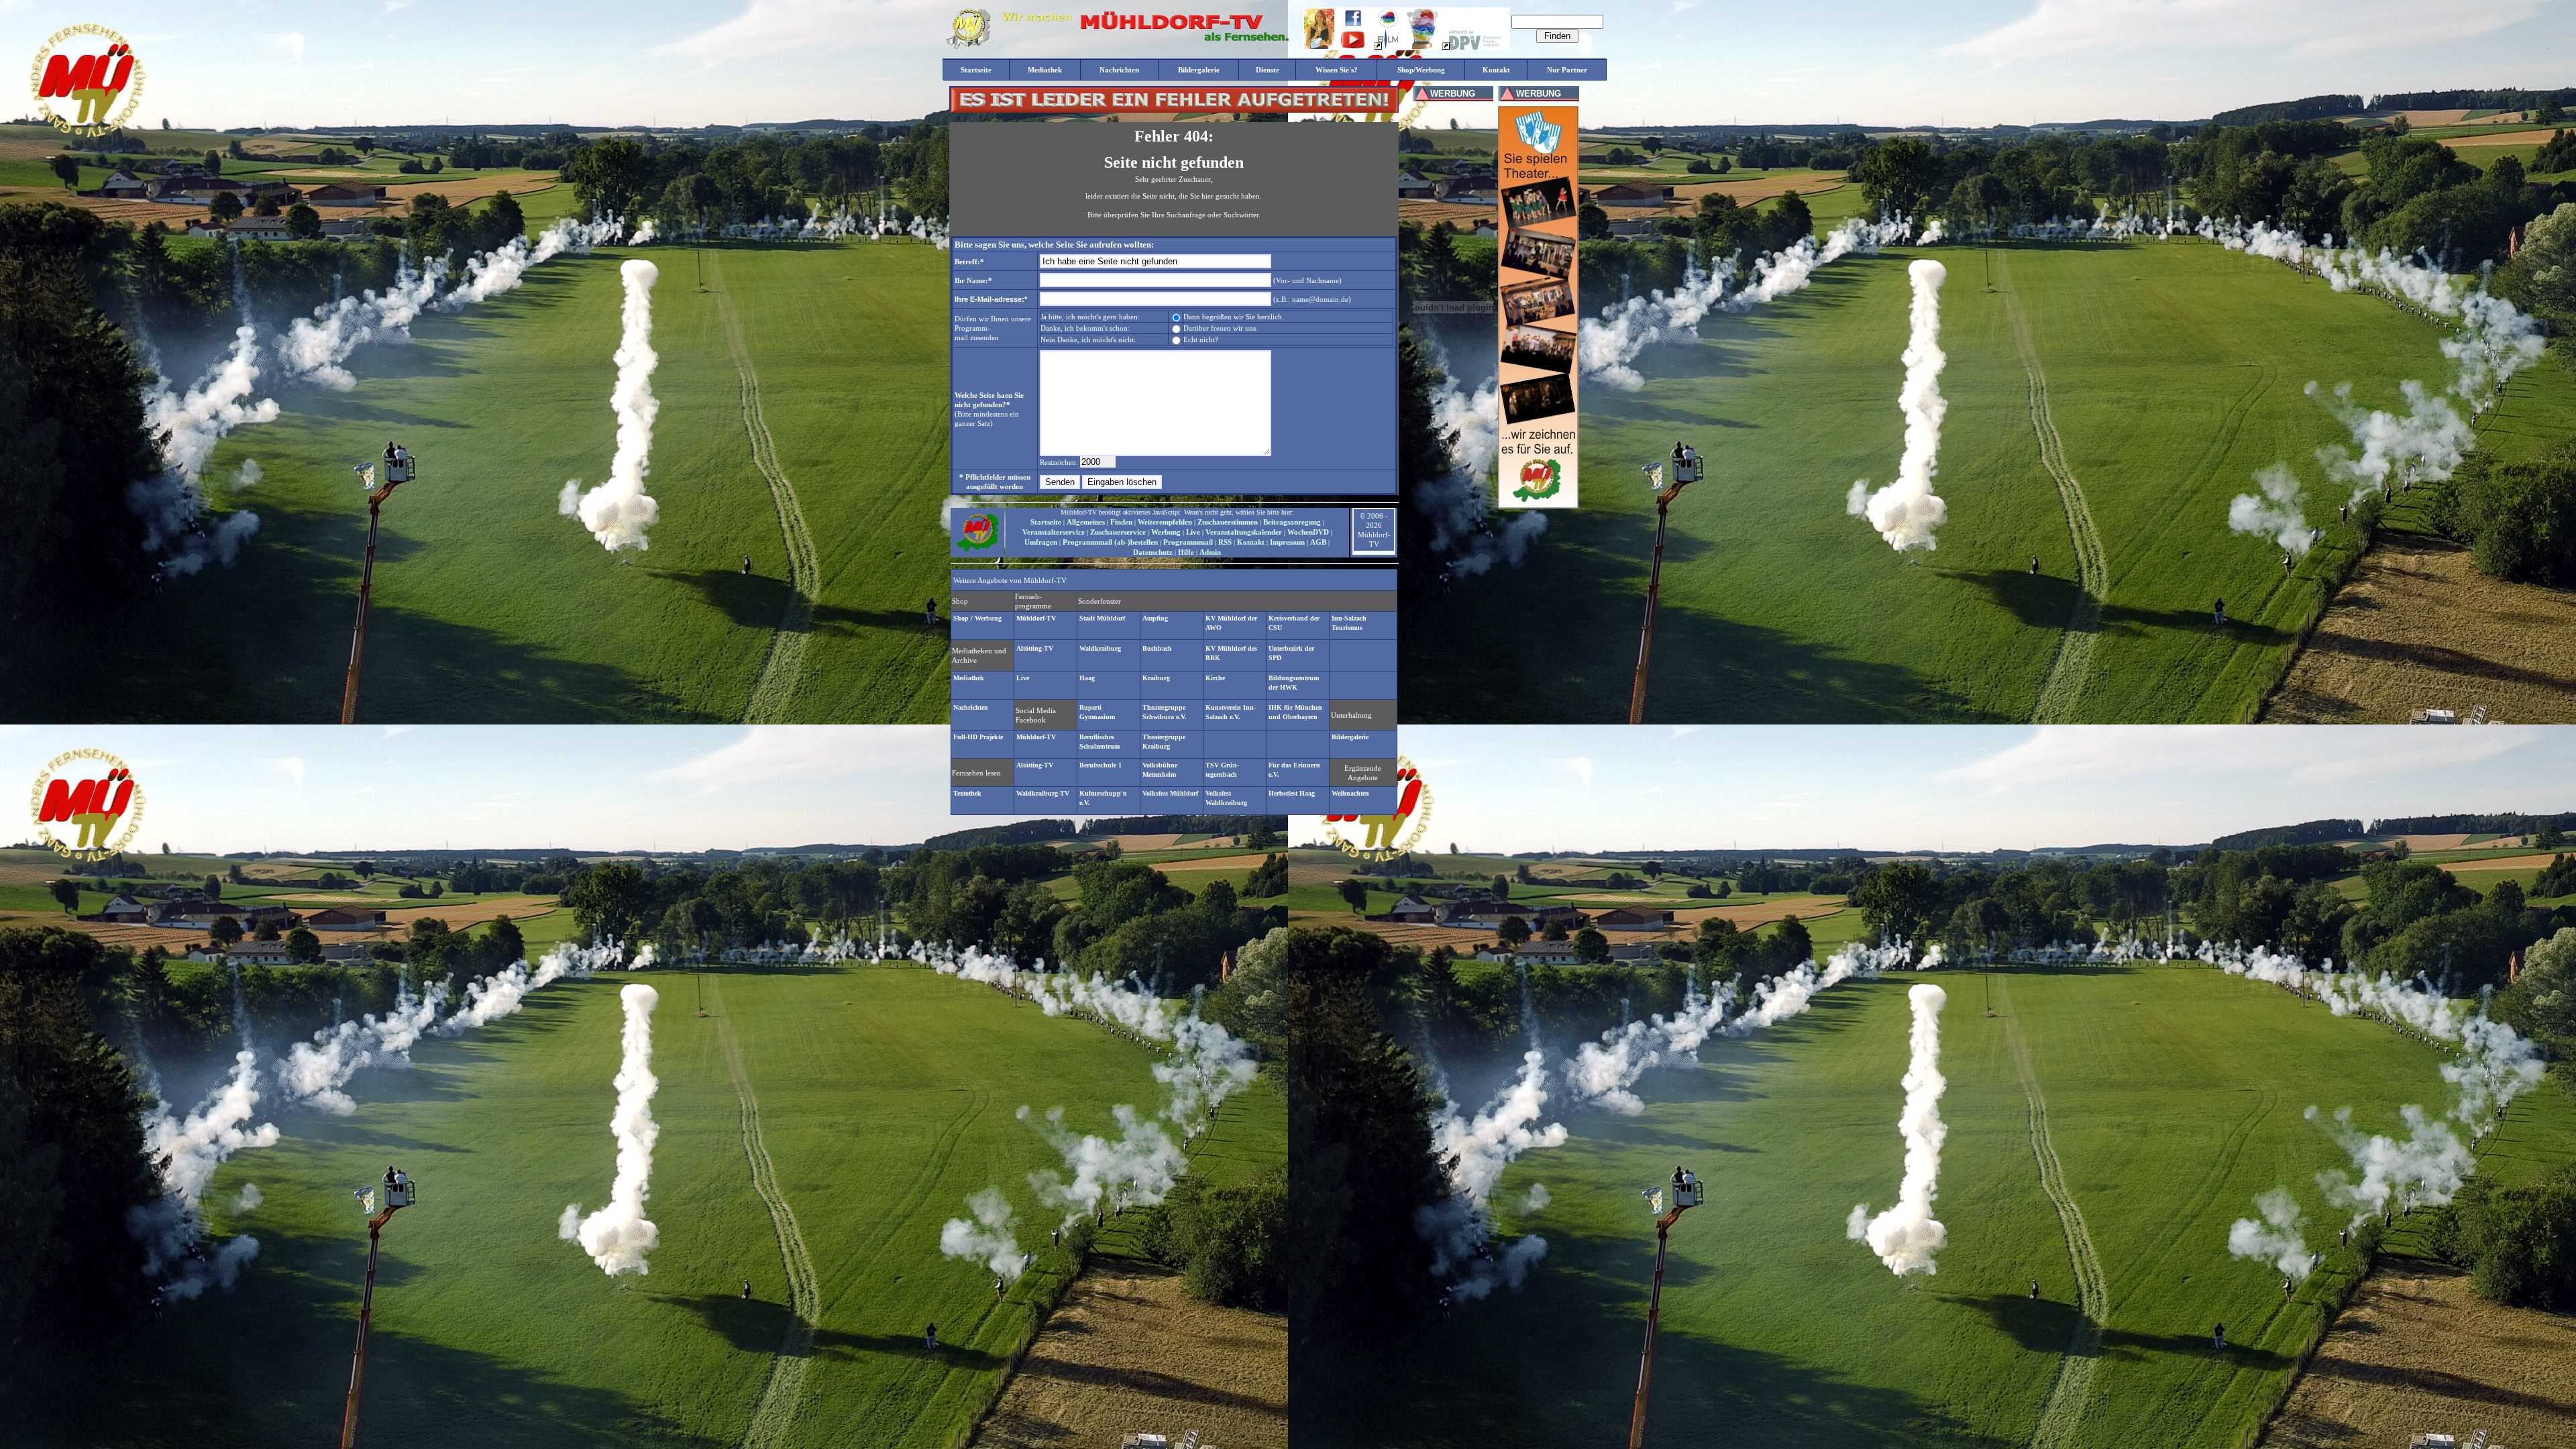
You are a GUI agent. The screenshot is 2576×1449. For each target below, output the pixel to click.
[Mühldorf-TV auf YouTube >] (1353, 46)
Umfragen (1041, 542)
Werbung (1166, 532)
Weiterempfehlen (1165, 522)
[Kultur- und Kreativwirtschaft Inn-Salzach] (1388, 25)
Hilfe (1186, 552)
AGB (1318, 542)
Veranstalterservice (1054, 532)
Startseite (1046, 522)
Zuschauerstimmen (1228, 522)
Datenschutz (1153, 552)
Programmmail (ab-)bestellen (1110, 542)
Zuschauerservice (1118, 532)
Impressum (1287, 542)
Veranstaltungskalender (1244, 532)
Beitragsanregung (1292, 522)
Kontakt (1251, 542)
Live (1193, 532)
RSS (1225, 542)
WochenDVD (1308, 532)
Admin (1210, 552)
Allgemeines (1086, 522)
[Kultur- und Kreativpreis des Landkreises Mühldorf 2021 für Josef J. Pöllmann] (1423, 47)
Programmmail (1188, 542)
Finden (1121, 522)
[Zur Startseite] (977, 550)
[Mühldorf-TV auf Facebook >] (1353, 24)
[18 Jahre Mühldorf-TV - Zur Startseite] (968, 46)
